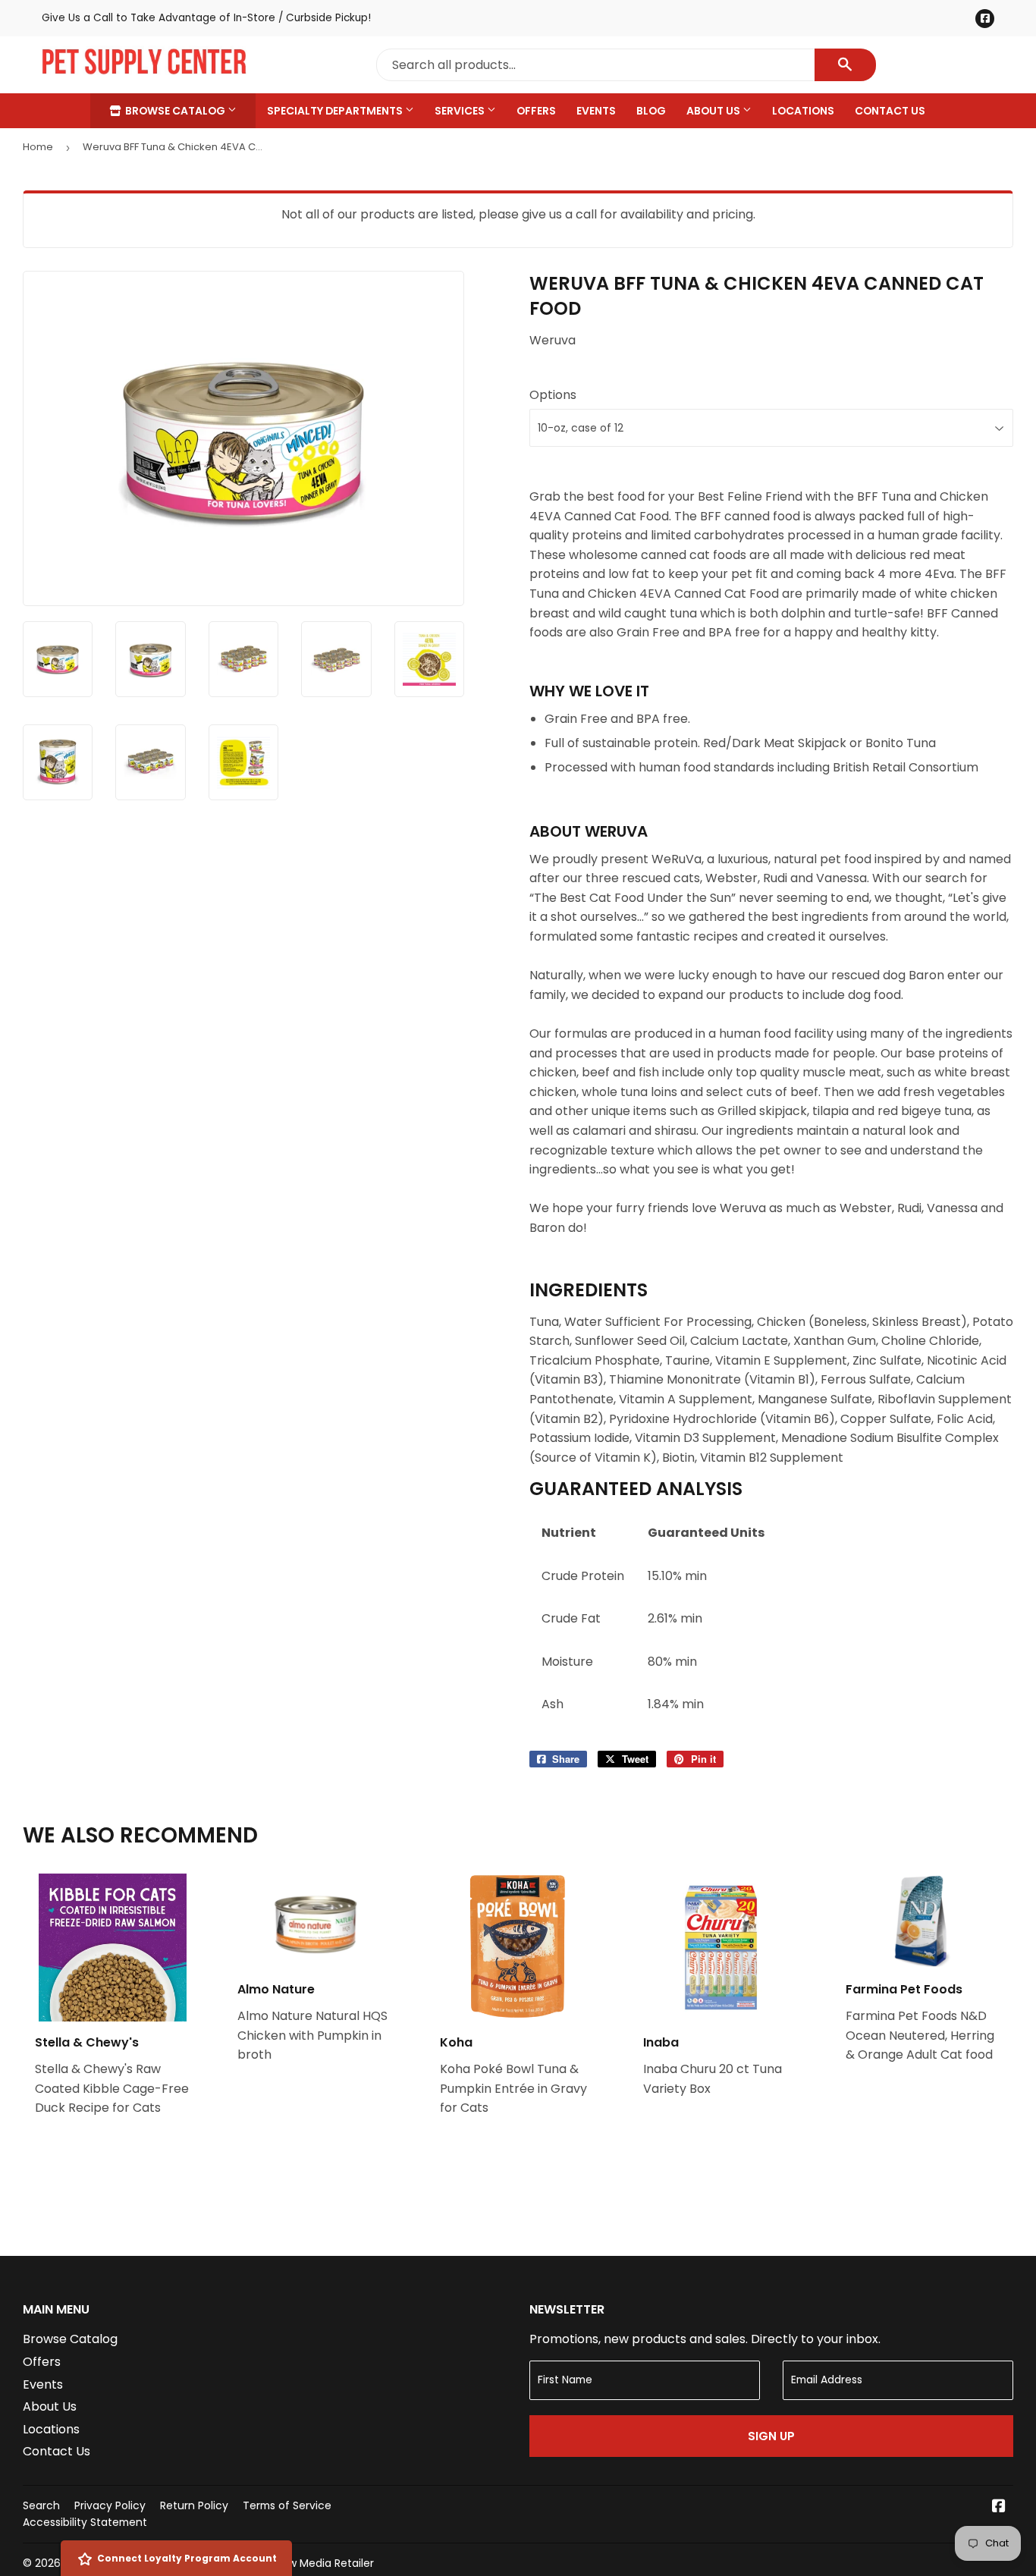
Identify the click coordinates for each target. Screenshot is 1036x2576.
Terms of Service (287, 2505)
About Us (714, 111)
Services (461, 111)
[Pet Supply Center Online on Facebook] (999, 2507)
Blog (651, 111)
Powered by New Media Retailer (292, 2563)
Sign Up (771, 2436)
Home (38, 147)
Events (596, 111)
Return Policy (194, 2505)
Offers (536, 111)
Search (41, 2505)
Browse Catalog (175, 111)
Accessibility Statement (85, 2522)
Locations (803, 111)
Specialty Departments (336, 111)
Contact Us (890, 111)
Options (553, 395)
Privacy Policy (110, 2505)
